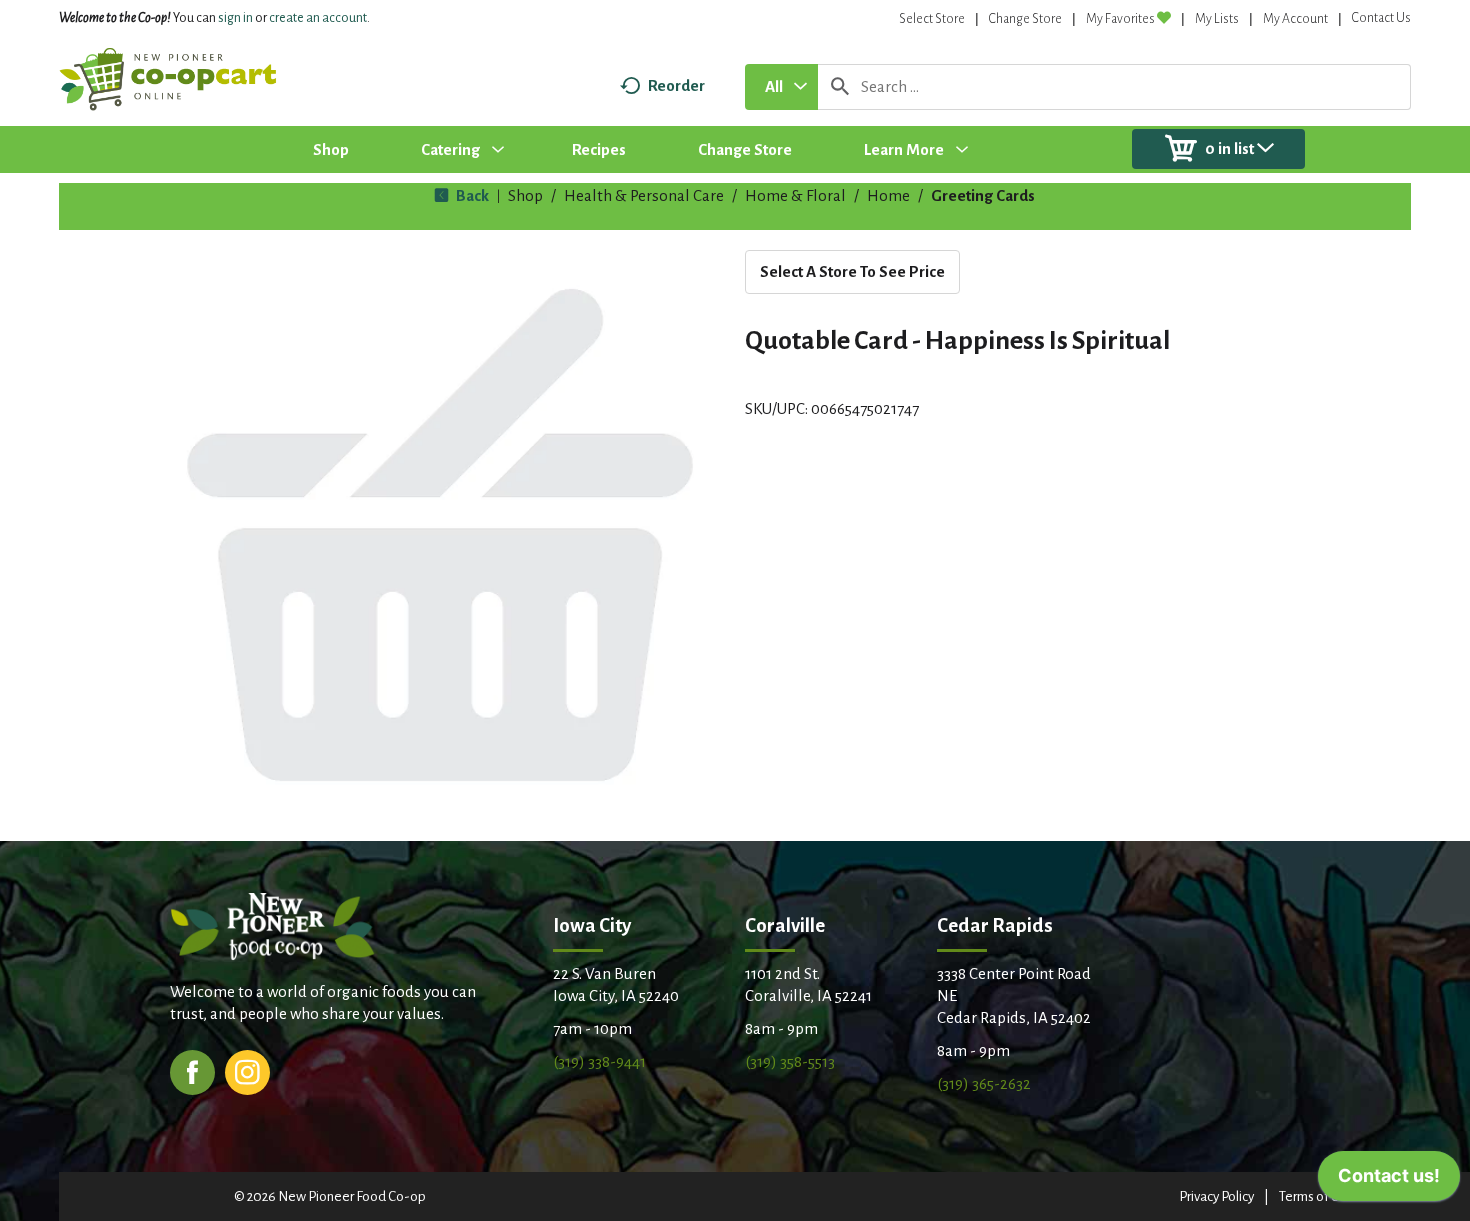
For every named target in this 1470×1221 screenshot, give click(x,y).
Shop (525, 195)
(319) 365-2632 (984, 1083)
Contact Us (1381, 18)
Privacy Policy (1216, 1196)
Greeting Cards (983, 195)
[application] (1389, 1181)
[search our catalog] (840, 87)
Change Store (1025, 19)
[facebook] (192, 1070)
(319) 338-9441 (599, 1061)
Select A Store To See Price (852, 271)
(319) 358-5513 (790, 1061)
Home (888, 195)
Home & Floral (795, 195)
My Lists (1217, 19)
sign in (235, 18)
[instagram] (247, 1070)
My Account (1295, 19)
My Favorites (1120, 19)
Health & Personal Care (644, 195)
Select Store (932, 19)
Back (471, 195)
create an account (318, 18)
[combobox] (781, 87)
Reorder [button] (676, 85)
